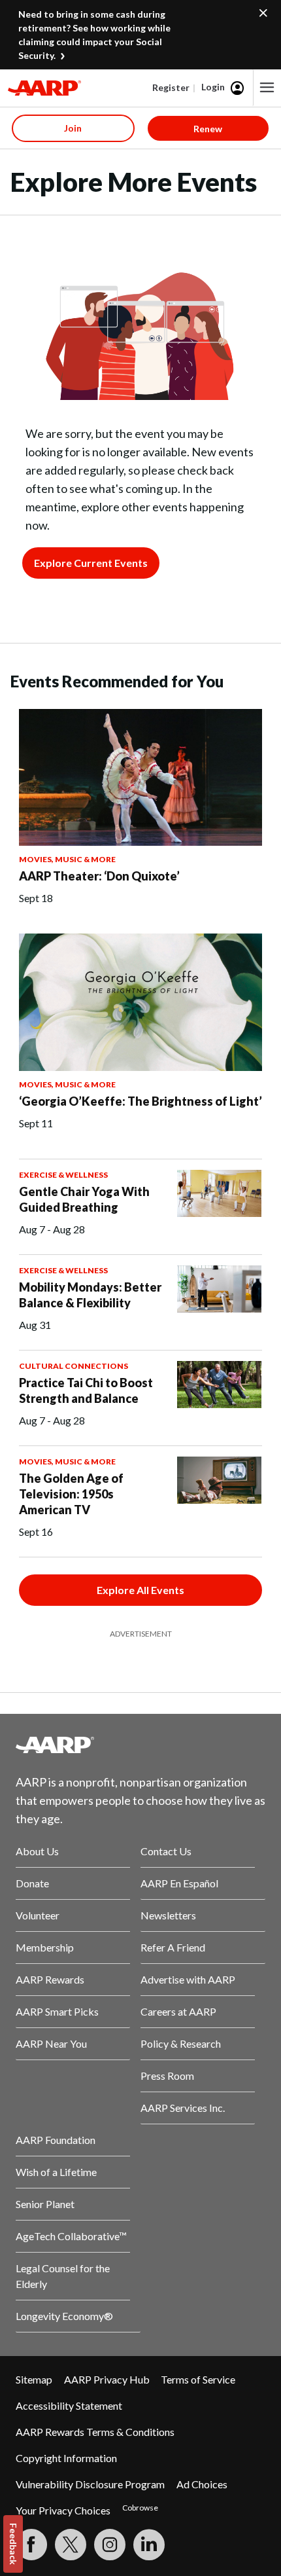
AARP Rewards (50, 1979)
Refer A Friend (173, 1947)
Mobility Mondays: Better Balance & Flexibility (90, 1295)
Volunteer (38, 1915)
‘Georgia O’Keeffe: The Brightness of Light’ (140, 1101)
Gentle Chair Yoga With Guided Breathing (84, 1199)
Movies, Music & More (67, 859)
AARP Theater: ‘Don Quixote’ (99, 876)
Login (213, 87)
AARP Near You (51, 2043)
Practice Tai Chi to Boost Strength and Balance (86, 1390)
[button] (267, 88)
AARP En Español (179, 1883)
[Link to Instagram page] (110, 2545)
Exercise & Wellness (63, 1175)
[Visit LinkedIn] (149, 2545)
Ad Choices (202, 2484)
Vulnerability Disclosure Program (90, 2484)
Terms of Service (198, 2379)
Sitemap (34, 2379)
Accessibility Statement (69, 2405)
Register (171, 87)
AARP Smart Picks (57, 2011)
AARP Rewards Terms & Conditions (95, 2432)
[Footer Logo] (140, 1745)
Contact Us (166, 1851)
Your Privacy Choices (63, 2510)
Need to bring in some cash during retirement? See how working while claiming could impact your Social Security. (94, 35)
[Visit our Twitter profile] (71, 2545)
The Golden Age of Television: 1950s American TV (71, 1494)
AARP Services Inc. (183, 2108)
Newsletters (168, 1915)
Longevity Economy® (64, 2316)
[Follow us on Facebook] (31, 2545)
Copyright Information (66, 2458)
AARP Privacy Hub (107, 2379)
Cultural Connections (74, 1366)
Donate (32, 1883)
